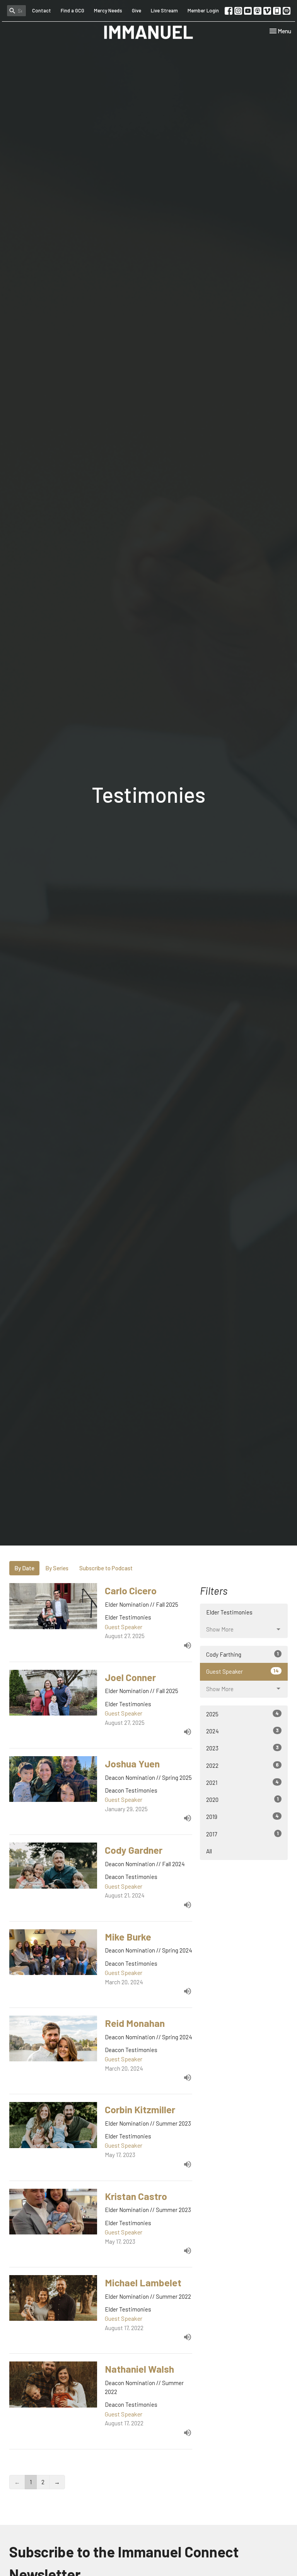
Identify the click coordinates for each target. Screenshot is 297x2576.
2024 (242, 1731)
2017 (242, 1834)
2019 (242, 1816)
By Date (24, 1568)
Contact (42, 10)
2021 (242, 1782)
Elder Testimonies (229, 1612)
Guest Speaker (242, 1671)
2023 (242, 1748)
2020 (242, 1799)
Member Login (203, 10)
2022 (242, 1765)
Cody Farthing (242, 1654)
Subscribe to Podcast (106, 1568)
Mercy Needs (108, 10)
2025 (242, 1714)
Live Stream (164, 10)
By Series (57, 1568)
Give (137, 10)
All (209, 1851)
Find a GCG (73, 10)
